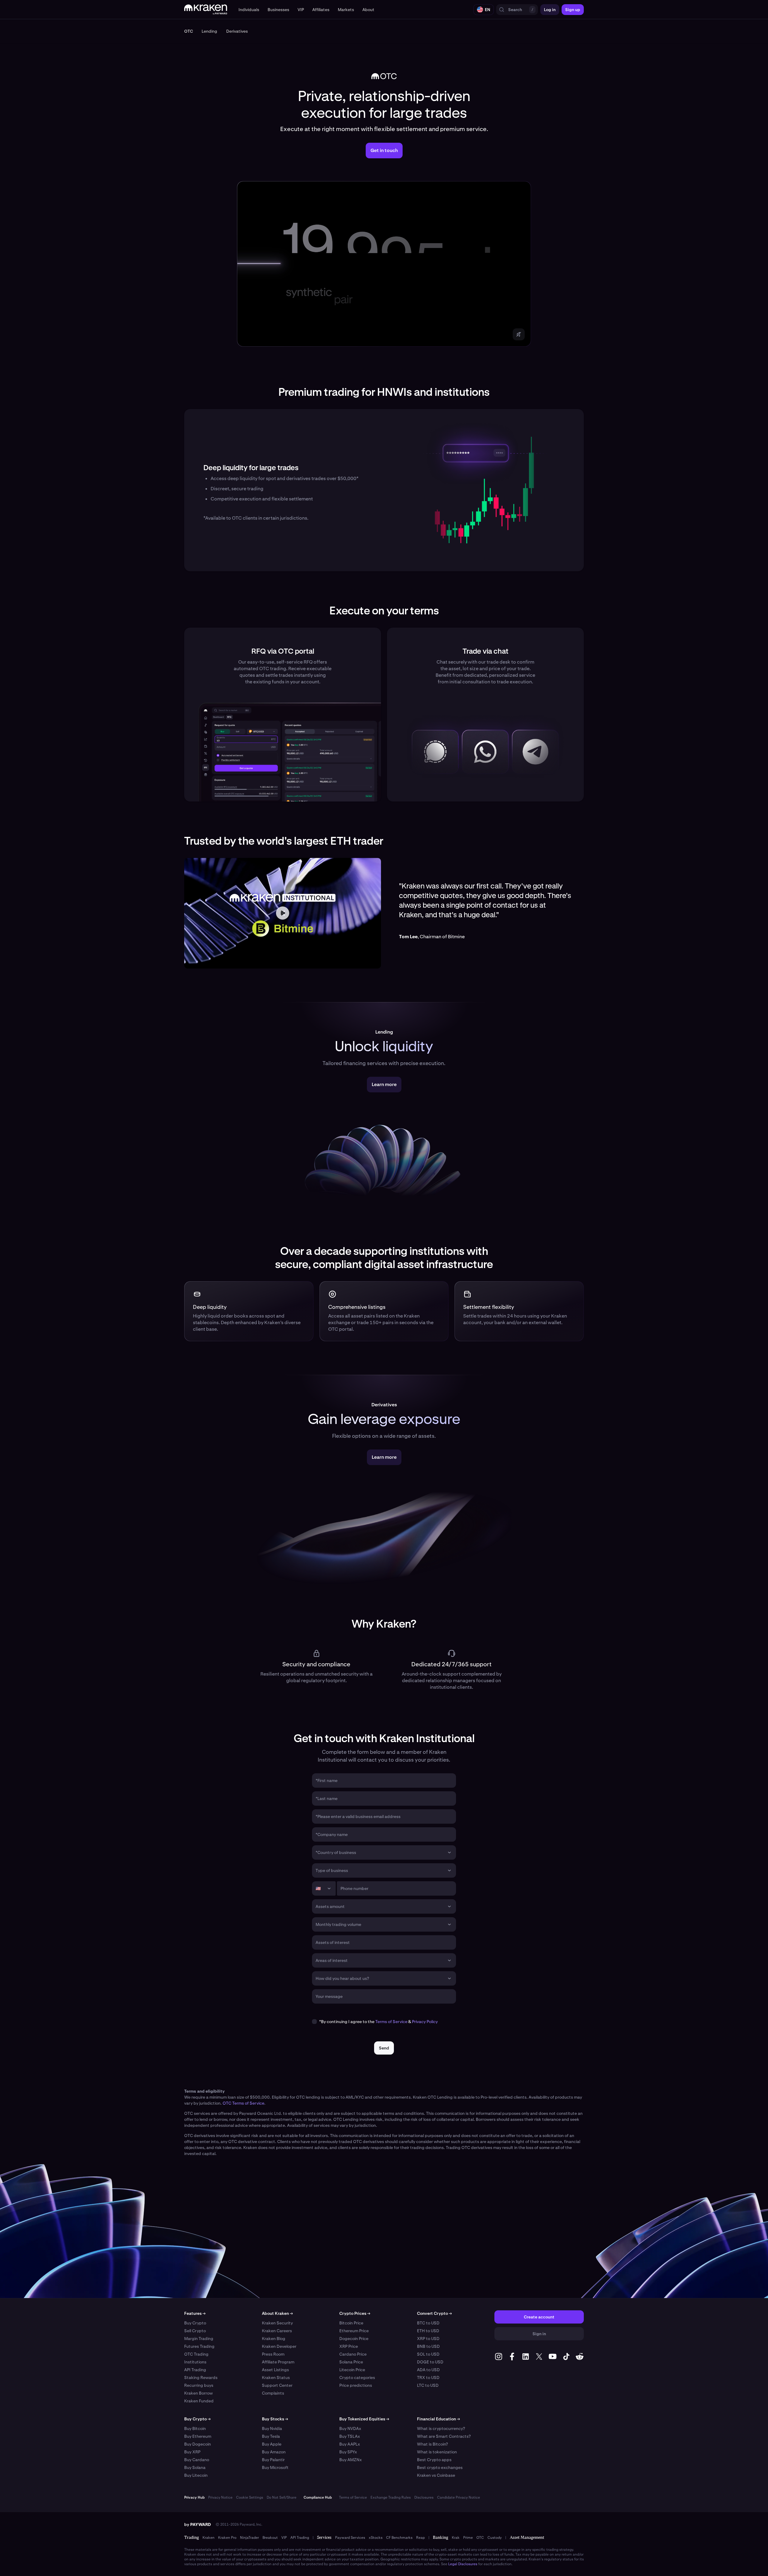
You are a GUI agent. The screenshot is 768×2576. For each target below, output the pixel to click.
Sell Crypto (195, 2331)
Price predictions (356, 2385)
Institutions (195, 2362)
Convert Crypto (434, 2313)
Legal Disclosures (463, 2564)
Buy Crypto (195, 2323)
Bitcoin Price (351, 2323)
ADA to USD (428, 2370)
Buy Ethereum (198, 2436)
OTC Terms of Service (243, 2103)
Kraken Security (277, 2323)
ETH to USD (428, 2331)
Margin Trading (199, 2339)
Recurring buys (199, 2385)
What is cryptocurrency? (441, 2428)
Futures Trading (199, 2346)
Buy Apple (272, 2444)
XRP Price (349, 2346)
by (198, 2524)
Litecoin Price (352, 2370)
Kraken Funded (199, 2401)
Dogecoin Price (354, 2339)
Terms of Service (391, 2022)
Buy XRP (192, 2452)
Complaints (273, 2393)
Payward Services (350, 2538)
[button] (249, 10)
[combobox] (380, 1852)
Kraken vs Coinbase (436, 2475)
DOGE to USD (430, 2362)
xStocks (376, 2538)
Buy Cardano (197, 2460)
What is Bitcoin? (432, 2444)
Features (195, 2313)
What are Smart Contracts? (444, 2436)
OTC (480, 2538)
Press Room (273, 2354)
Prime (468, 2538)
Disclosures (424, 2497)
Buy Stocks (275, 2419)
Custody (495, 2538)
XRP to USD (428, 2339)
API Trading (195, 2370)
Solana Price (351, 2362)
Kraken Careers (277, 2331)
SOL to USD (428, 2354)
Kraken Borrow (198, 2393)
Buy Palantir (273, 2460)
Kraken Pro (227, 2538)
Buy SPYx (348, 2452)
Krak (456, 2538)
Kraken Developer (279, 2346)
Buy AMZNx (351, 2460)
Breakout (270, 2538)
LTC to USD (428, 2385)
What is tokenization (437, 2452)
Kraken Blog (274, 2339)
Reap (420, 2538)
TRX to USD (428, 2378)
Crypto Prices (355, 2313)
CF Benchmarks (399, 2538)
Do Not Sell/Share (282, 2497)
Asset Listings (275, 2370)
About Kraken (277, 2313)
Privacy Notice (220, 2497)
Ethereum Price (354, 2331)
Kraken (208, 2538)
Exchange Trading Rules (391, 2497)
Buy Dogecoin (198, 2444)
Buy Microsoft (275, 2467)
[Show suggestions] (449, 1852)
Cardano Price (353, 2354)
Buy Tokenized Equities (364, 2419)
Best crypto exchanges (440, 2467)
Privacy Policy (425, 2022)
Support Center (277, 2385)
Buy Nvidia (272, 2428)
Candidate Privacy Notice (459, 2497)
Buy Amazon (274, 2452)
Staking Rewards (201, 2378)
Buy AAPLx (350, 2444)
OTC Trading (196, 2354)
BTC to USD (428, 2323)
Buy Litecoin (196, 2475)
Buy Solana (195, 2467)
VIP (284, 2538)
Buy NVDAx (350, 2428)
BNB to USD (428, 2346)
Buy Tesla (271, 2436)
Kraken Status (276, 2378)
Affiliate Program (278, 2362)
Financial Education (438, 2419)
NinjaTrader (249, 2538)
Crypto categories (357, 2378)
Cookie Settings (250, 2497)
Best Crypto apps (434, 2460)
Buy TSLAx (350, 2436)
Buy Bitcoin (195, 2428)
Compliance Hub (318, 2497)
